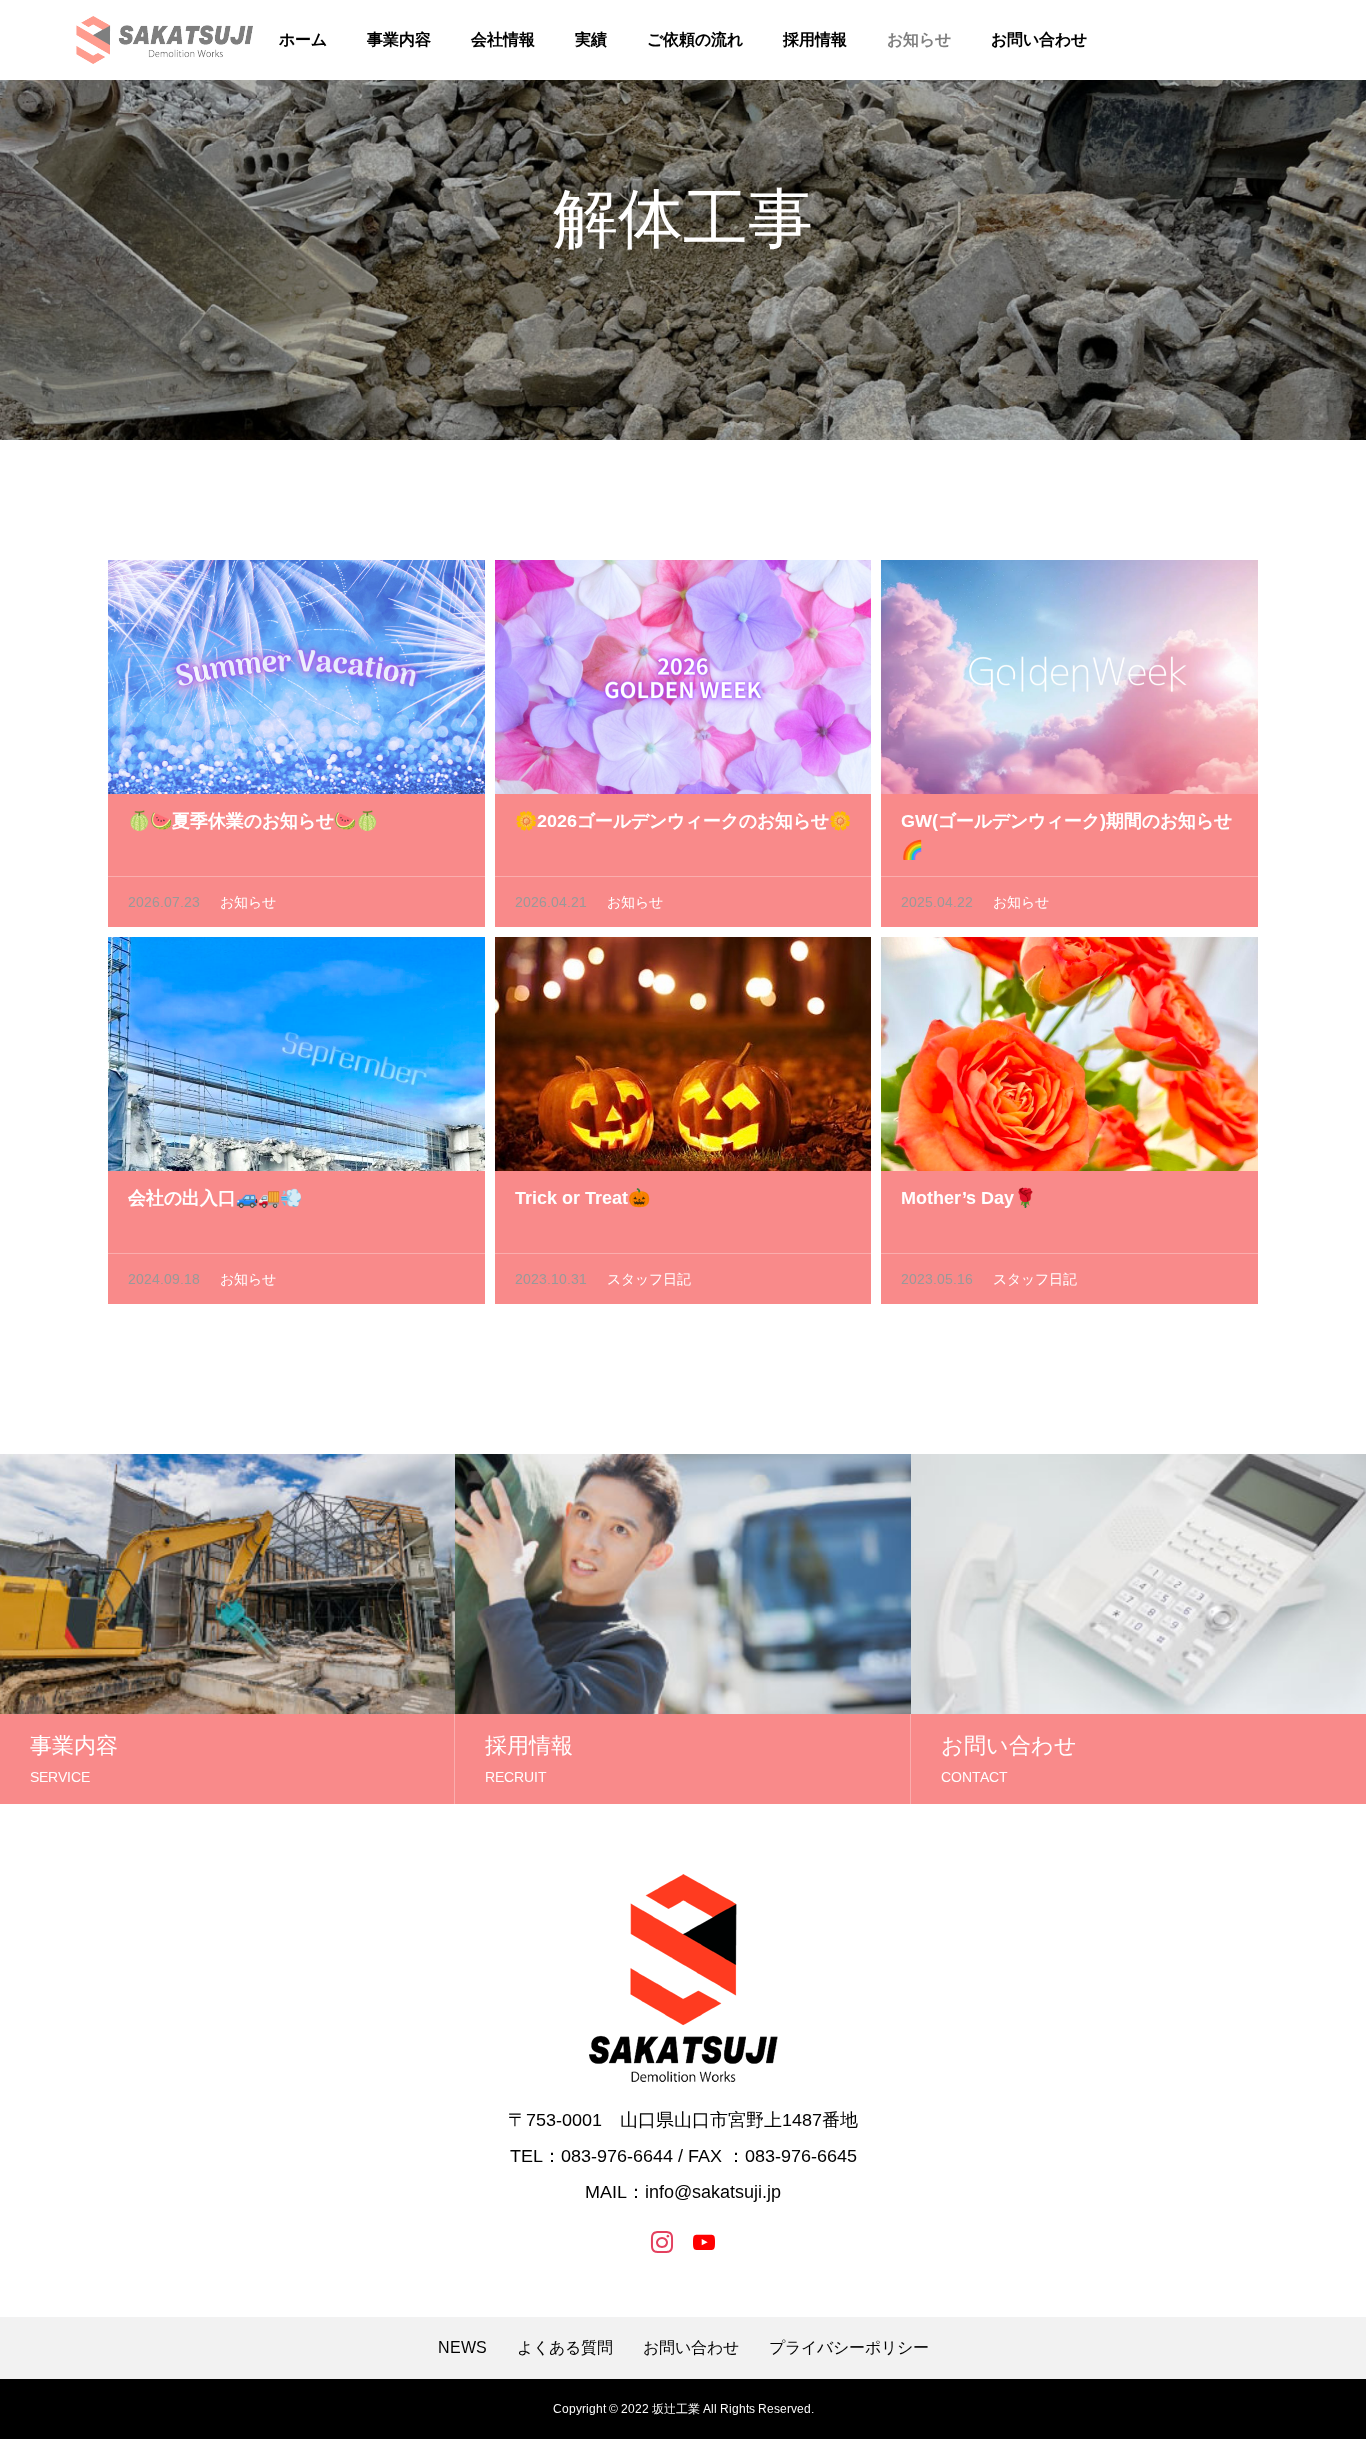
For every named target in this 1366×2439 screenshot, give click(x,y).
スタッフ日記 (649, 1279)
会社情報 (503, 39)
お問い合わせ (1039, 39)
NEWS (462, 2348)
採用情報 (815, 39)
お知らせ (919, 39)
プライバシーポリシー (849, 2348)
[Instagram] (662, 2241)
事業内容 (399, 39)
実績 (591, 39)
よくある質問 (565, 2348)
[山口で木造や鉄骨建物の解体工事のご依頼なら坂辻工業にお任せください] (165, 40)
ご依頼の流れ (695, 39)
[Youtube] (704, 2241)
